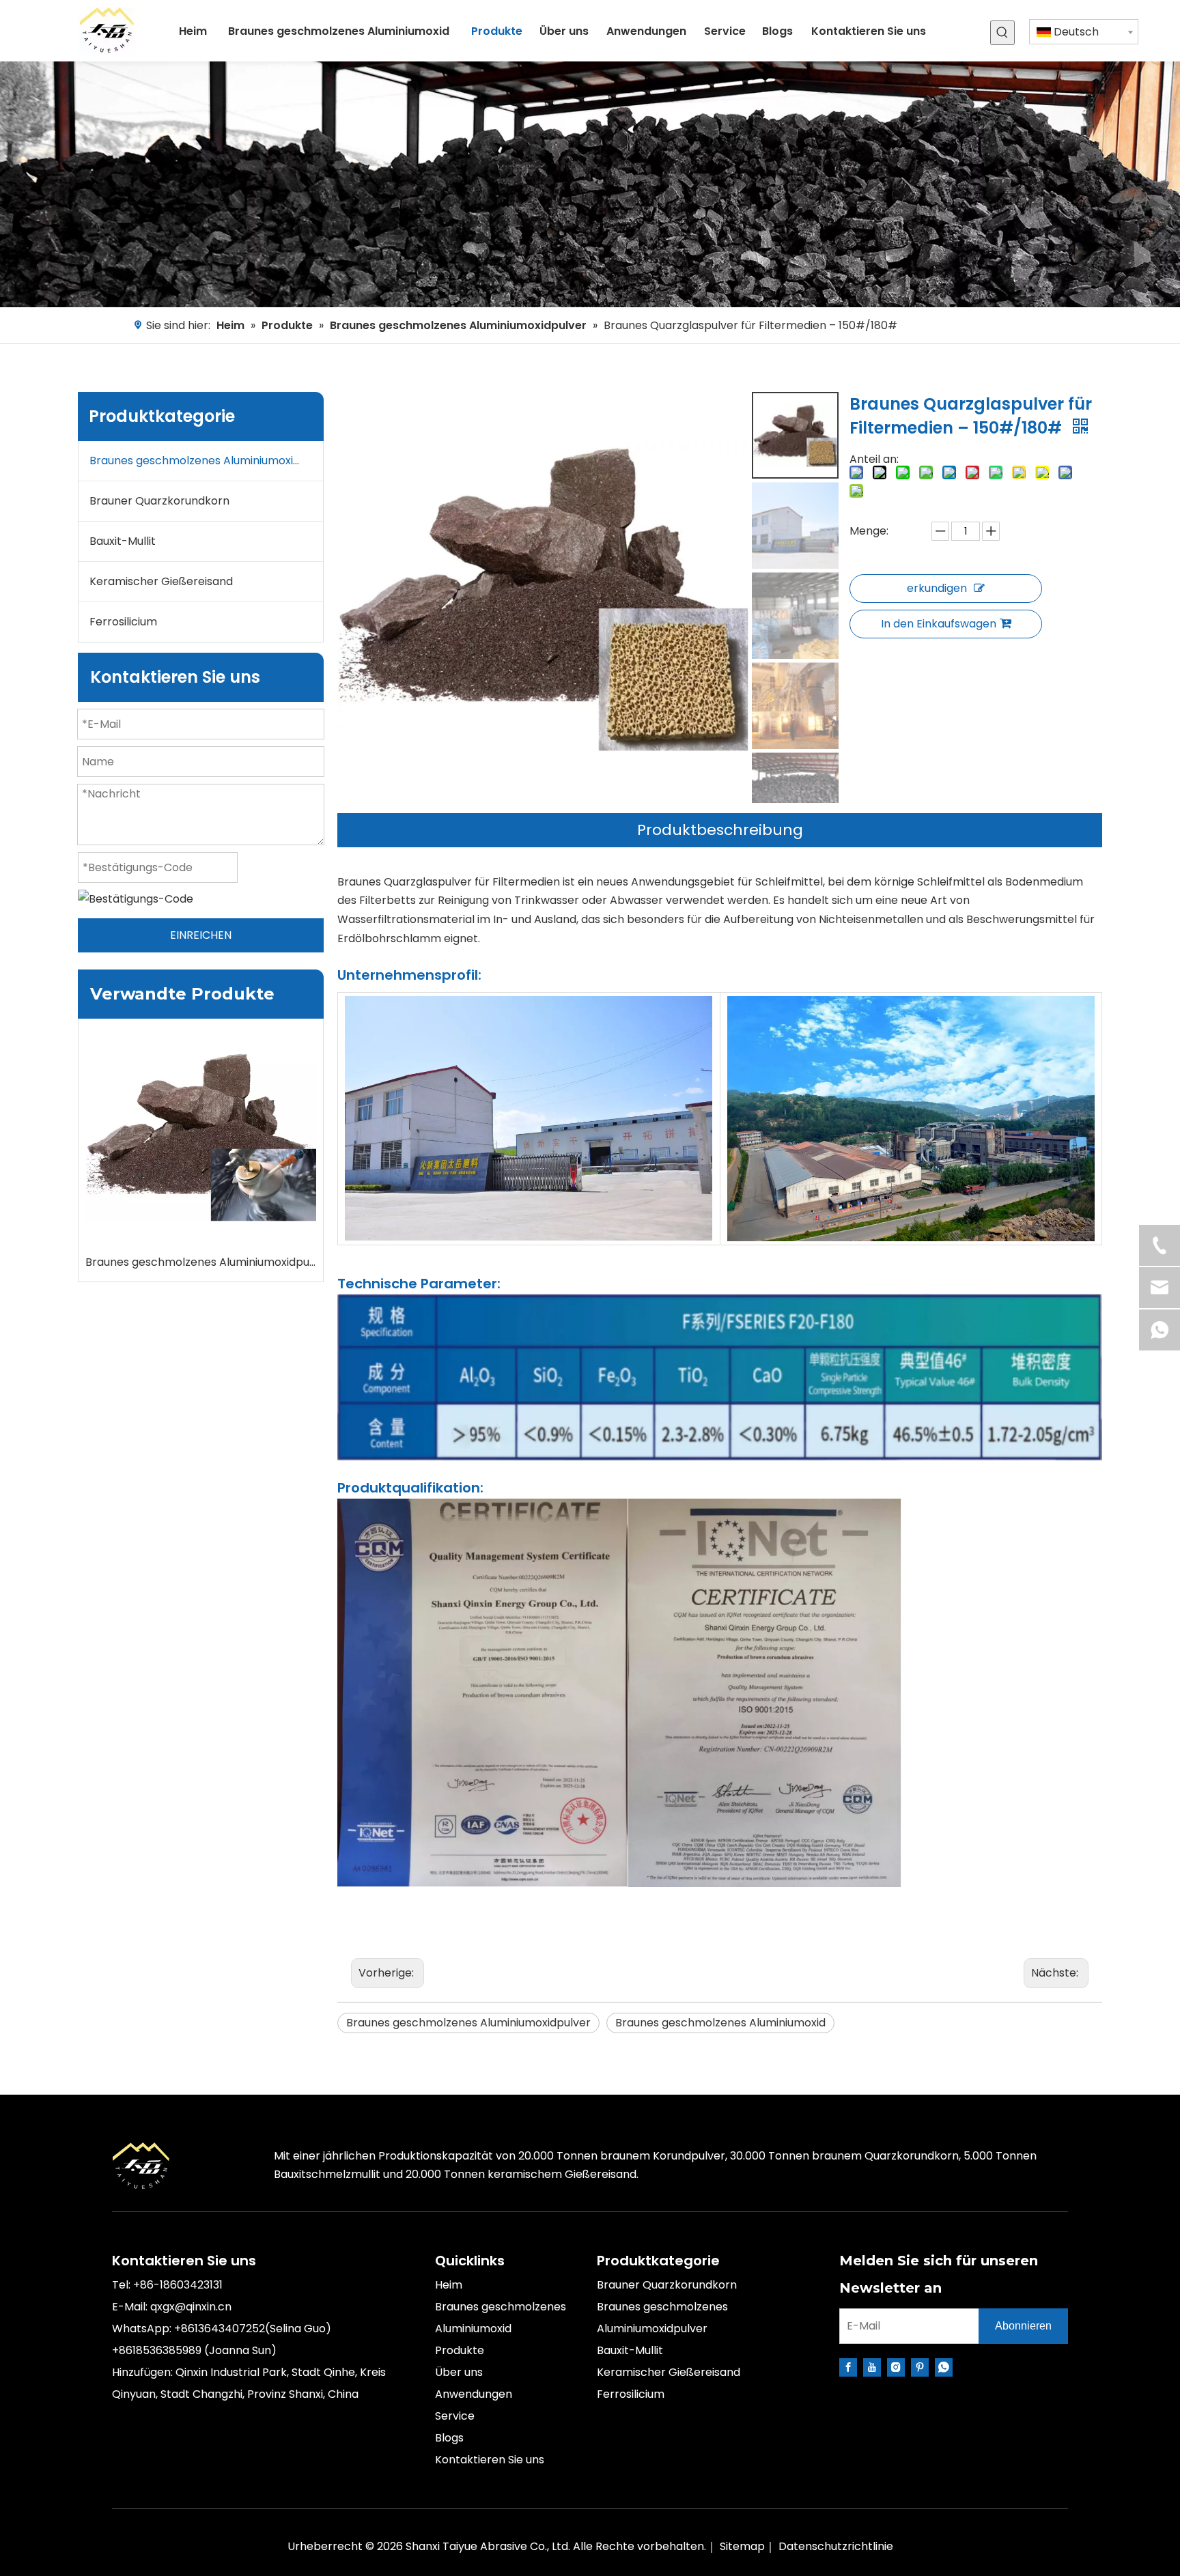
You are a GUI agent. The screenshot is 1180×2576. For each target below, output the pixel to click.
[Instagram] (896, 2367)
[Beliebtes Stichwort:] (1002, 33)
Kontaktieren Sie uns (490, 2460)
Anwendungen (474, 2394)
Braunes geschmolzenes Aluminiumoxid (720, 2023)
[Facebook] (848, 2367)
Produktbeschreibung (720, 830)
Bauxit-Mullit (123, 541)
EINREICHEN (201, 935)
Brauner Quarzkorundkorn (159, 501)
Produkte (460, 2350)
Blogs (449, 2438)
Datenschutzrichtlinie (836, 2546)
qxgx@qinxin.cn (191, 2307)
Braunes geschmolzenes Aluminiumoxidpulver (206, 461)
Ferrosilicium (123, 622)
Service (455, 2416)
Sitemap (742, 2546)
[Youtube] (872, 2367)
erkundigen (937, 588)
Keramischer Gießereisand (161, 581)
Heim (449, 2285)
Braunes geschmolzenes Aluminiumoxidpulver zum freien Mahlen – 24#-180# (201, 1262)
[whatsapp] (944, 2367)
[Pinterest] (920, 2367)
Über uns (459, 2372)
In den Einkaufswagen (939, 624)
